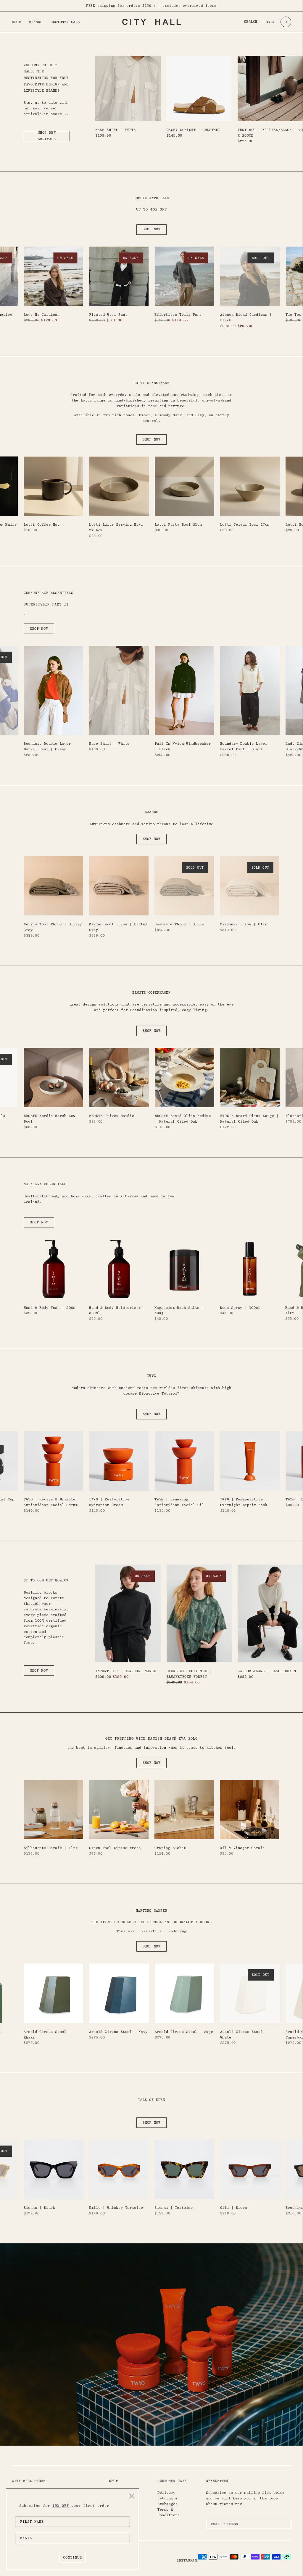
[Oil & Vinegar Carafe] (250, 1810)
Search (251, 22)
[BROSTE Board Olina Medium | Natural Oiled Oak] (184, 1077)
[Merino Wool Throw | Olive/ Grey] (53, 886)
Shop (16, 22)
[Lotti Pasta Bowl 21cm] (184, 486)
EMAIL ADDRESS (227, 2517)
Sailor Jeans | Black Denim (267, 1671)
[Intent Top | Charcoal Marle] (128, 1614)
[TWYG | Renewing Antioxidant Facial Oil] (184, 1461)
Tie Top (293, 315)
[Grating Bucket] (184, 1810)
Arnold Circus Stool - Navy (118, 2032)
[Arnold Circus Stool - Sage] (184, 1993)
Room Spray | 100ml (240, 1308)
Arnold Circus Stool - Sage (184, 2032)
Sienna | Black (39, 2208)
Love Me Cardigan (42, 315)
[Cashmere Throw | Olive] (184, 886)
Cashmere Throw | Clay (244, 924)
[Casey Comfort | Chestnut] (199, 89)
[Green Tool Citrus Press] (119, 1810)
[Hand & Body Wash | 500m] (53, 1269)
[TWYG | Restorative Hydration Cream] (119, 1461)
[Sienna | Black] (53, 2169)
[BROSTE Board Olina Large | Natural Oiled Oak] (250, 1077)
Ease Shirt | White (116, 130)
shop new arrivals (47, 136)
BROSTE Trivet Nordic (112, 1116)
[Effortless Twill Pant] (184, 276)
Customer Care (65, 22)
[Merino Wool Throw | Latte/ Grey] (119, 886)
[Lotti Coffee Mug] (53, 486)
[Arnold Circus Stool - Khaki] (53, 1993)
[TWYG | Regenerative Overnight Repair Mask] (250, 1461)
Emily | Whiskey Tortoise (116, 2208)
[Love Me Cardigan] (53, 276)
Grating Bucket (170, 1848)
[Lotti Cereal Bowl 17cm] (250, 486)
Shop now (152, 229)
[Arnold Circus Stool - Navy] (119, 1993)
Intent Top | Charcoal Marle (126, 1671)
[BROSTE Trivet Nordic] (119, 1077)
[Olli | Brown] (250, 2169)
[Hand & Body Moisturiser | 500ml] (119, 1269)
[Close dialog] (132, 2496)
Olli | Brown (234, 2208)
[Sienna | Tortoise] (184, 2169)
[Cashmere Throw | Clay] (250, 886)
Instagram (187, 2560)
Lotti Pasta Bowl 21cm (178, 524)
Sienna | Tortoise (174, 2208)
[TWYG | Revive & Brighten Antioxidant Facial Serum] (53, 1461)
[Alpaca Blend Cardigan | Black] (250, 276)
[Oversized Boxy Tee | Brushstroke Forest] (199, 1614)
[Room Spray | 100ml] (250, 1269)
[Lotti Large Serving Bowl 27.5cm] (119, 486)
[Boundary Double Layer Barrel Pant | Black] (250, 690)
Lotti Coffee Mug (42, 524)
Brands (36, 22)
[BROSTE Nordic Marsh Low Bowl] (53, 1077)
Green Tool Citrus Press (115, 1848)
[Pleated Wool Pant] (119, 276)
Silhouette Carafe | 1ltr (51, 1848)
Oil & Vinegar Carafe (242, 1848)
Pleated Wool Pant (108, 315)
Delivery (166, 2493)
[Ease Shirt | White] (128, 89)
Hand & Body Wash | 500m (50, 1308)
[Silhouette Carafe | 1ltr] (53, 1810)
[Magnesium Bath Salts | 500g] (184, 1269)
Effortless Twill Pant (178, 315)
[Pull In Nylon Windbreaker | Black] (184, 690)
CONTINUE (72, 2557)
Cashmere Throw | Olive (179, 924)
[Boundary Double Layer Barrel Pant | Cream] (53, 690)
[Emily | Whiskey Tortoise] (119, 2169)
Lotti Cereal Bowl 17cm (245, 524)
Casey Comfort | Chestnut (194, 130)
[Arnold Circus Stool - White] (250, 1993)
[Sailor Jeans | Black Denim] (270, 1614)
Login (269, 22)
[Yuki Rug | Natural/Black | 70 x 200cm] (270, 89)
